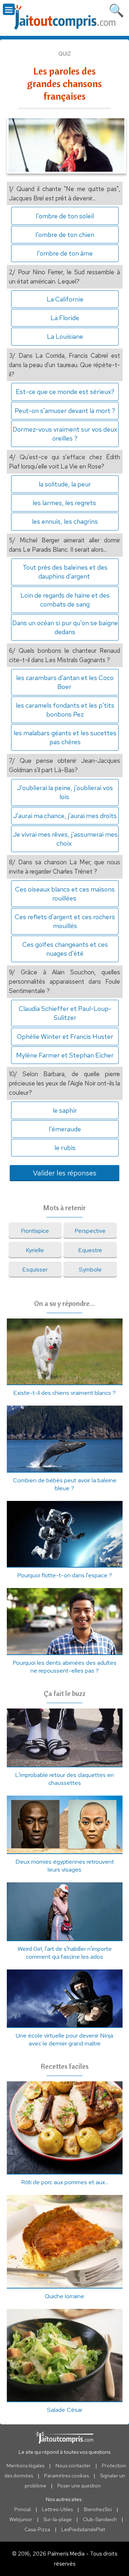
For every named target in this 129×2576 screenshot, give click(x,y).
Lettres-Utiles (57, 2509)
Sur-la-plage (58, 2519)
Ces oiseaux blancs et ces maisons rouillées (65, 894)
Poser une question (79, 2486)
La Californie (65, 299)
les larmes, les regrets (65, 503)
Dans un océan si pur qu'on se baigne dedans (65, 627)
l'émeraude (65, 1129)
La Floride (65, 318)
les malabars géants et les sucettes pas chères (65, 737)
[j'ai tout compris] (64, 17)
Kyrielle (35, 1250)
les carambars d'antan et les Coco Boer (65, 682)
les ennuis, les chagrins (65, 521)
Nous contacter (73, 2466)
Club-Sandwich (100, 2519)
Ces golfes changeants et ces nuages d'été (65, 949)
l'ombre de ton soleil (65, 216)
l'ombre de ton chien (65, 235)
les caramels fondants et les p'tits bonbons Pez (65, 710)
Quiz (65, 54)
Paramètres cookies (66, 2476)
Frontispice (35, 1231)
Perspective (90, 1231)
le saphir (65, 1110)
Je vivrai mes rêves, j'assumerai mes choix (65, 839)
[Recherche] (116, 9)
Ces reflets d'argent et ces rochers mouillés (65, 921)
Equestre (90, 1250)
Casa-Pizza (37, 2529)
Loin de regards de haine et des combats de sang (65, 600)
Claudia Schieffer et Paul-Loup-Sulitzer (65, 1013)
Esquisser (35, 1269)
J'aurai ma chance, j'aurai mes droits (65, 816)
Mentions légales (25, 2466)
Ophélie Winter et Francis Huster (65, 1037)
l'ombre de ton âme (65, 253)
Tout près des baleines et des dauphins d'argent (65, 572)
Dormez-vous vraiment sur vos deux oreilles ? (65, 434)
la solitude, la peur (65, 484)
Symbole (90, 1269)
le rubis (65, 1148)
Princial (23, 2509)
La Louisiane (65, 336)
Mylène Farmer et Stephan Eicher (65, 1055)
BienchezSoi (98, 2509)
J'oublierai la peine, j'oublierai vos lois (65, 792)
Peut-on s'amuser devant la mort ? (65, 411)
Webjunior (21, 2519)
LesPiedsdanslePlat (83, 2529)
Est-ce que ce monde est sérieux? (65, 392)
